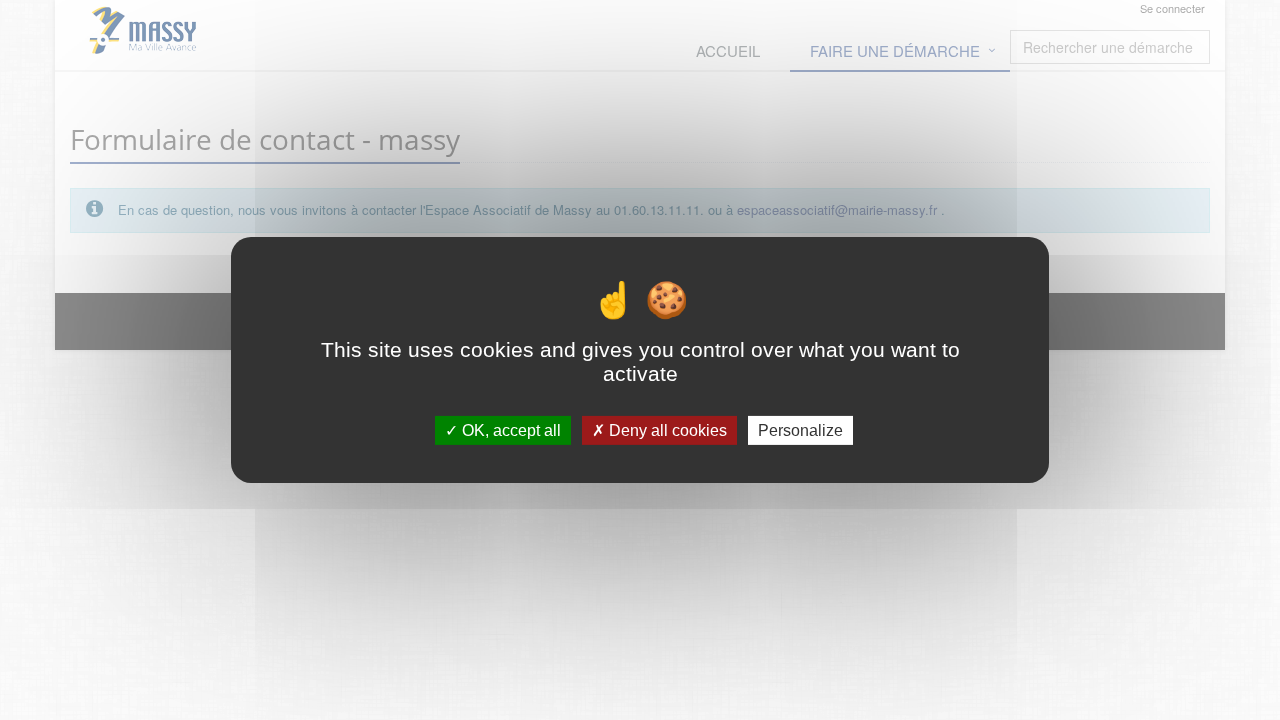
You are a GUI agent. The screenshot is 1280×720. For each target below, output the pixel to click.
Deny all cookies (666, 430)
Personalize (800, 430)
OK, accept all (509, 430)
